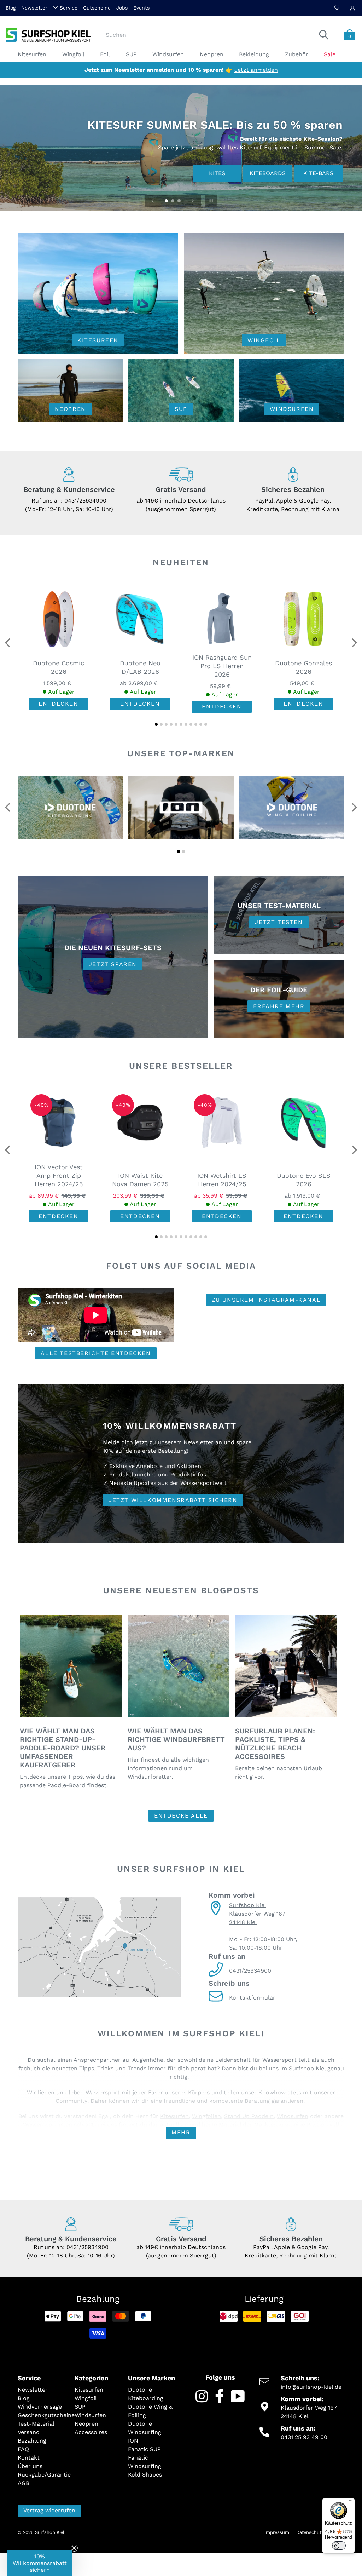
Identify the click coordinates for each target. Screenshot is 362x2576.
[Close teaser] (74, 2548)
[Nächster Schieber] (193, 201)
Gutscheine (97, 8)
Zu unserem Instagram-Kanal (266, 1300)
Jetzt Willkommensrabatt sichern (173, 1500)
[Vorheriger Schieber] (153, 201)
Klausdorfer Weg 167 (257, 1914)
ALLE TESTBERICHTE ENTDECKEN (96, 1353)
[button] (156, 724)
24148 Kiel (243, 1922)
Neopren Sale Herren (308, 173)
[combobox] (216, 35)
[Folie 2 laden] (173, 201)
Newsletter (34, 8)
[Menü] (351, 2502)
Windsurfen (293, 2116)
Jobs (122, 8)
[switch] (339, 2546)
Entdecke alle (181, 1816)
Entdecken (58, 704)
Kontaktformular (252, 1998)
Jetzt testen (279, 922)
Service (69, 8)
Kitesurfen (174, 2116)
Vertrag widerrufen (49, 2510)
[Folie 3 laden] (180, 201)
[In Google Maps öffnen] (99, 1948)
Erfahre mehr (279, 1006)
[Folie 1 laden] (167, 201)
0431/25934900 (85, 501)
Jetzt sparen (113, 964)
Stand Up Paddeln (249, 2116)
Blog (11, 8)
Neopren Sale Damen (237, 173)
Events (141, 8)
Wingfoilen (206, 2116)
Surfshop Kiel (248, 1905)
